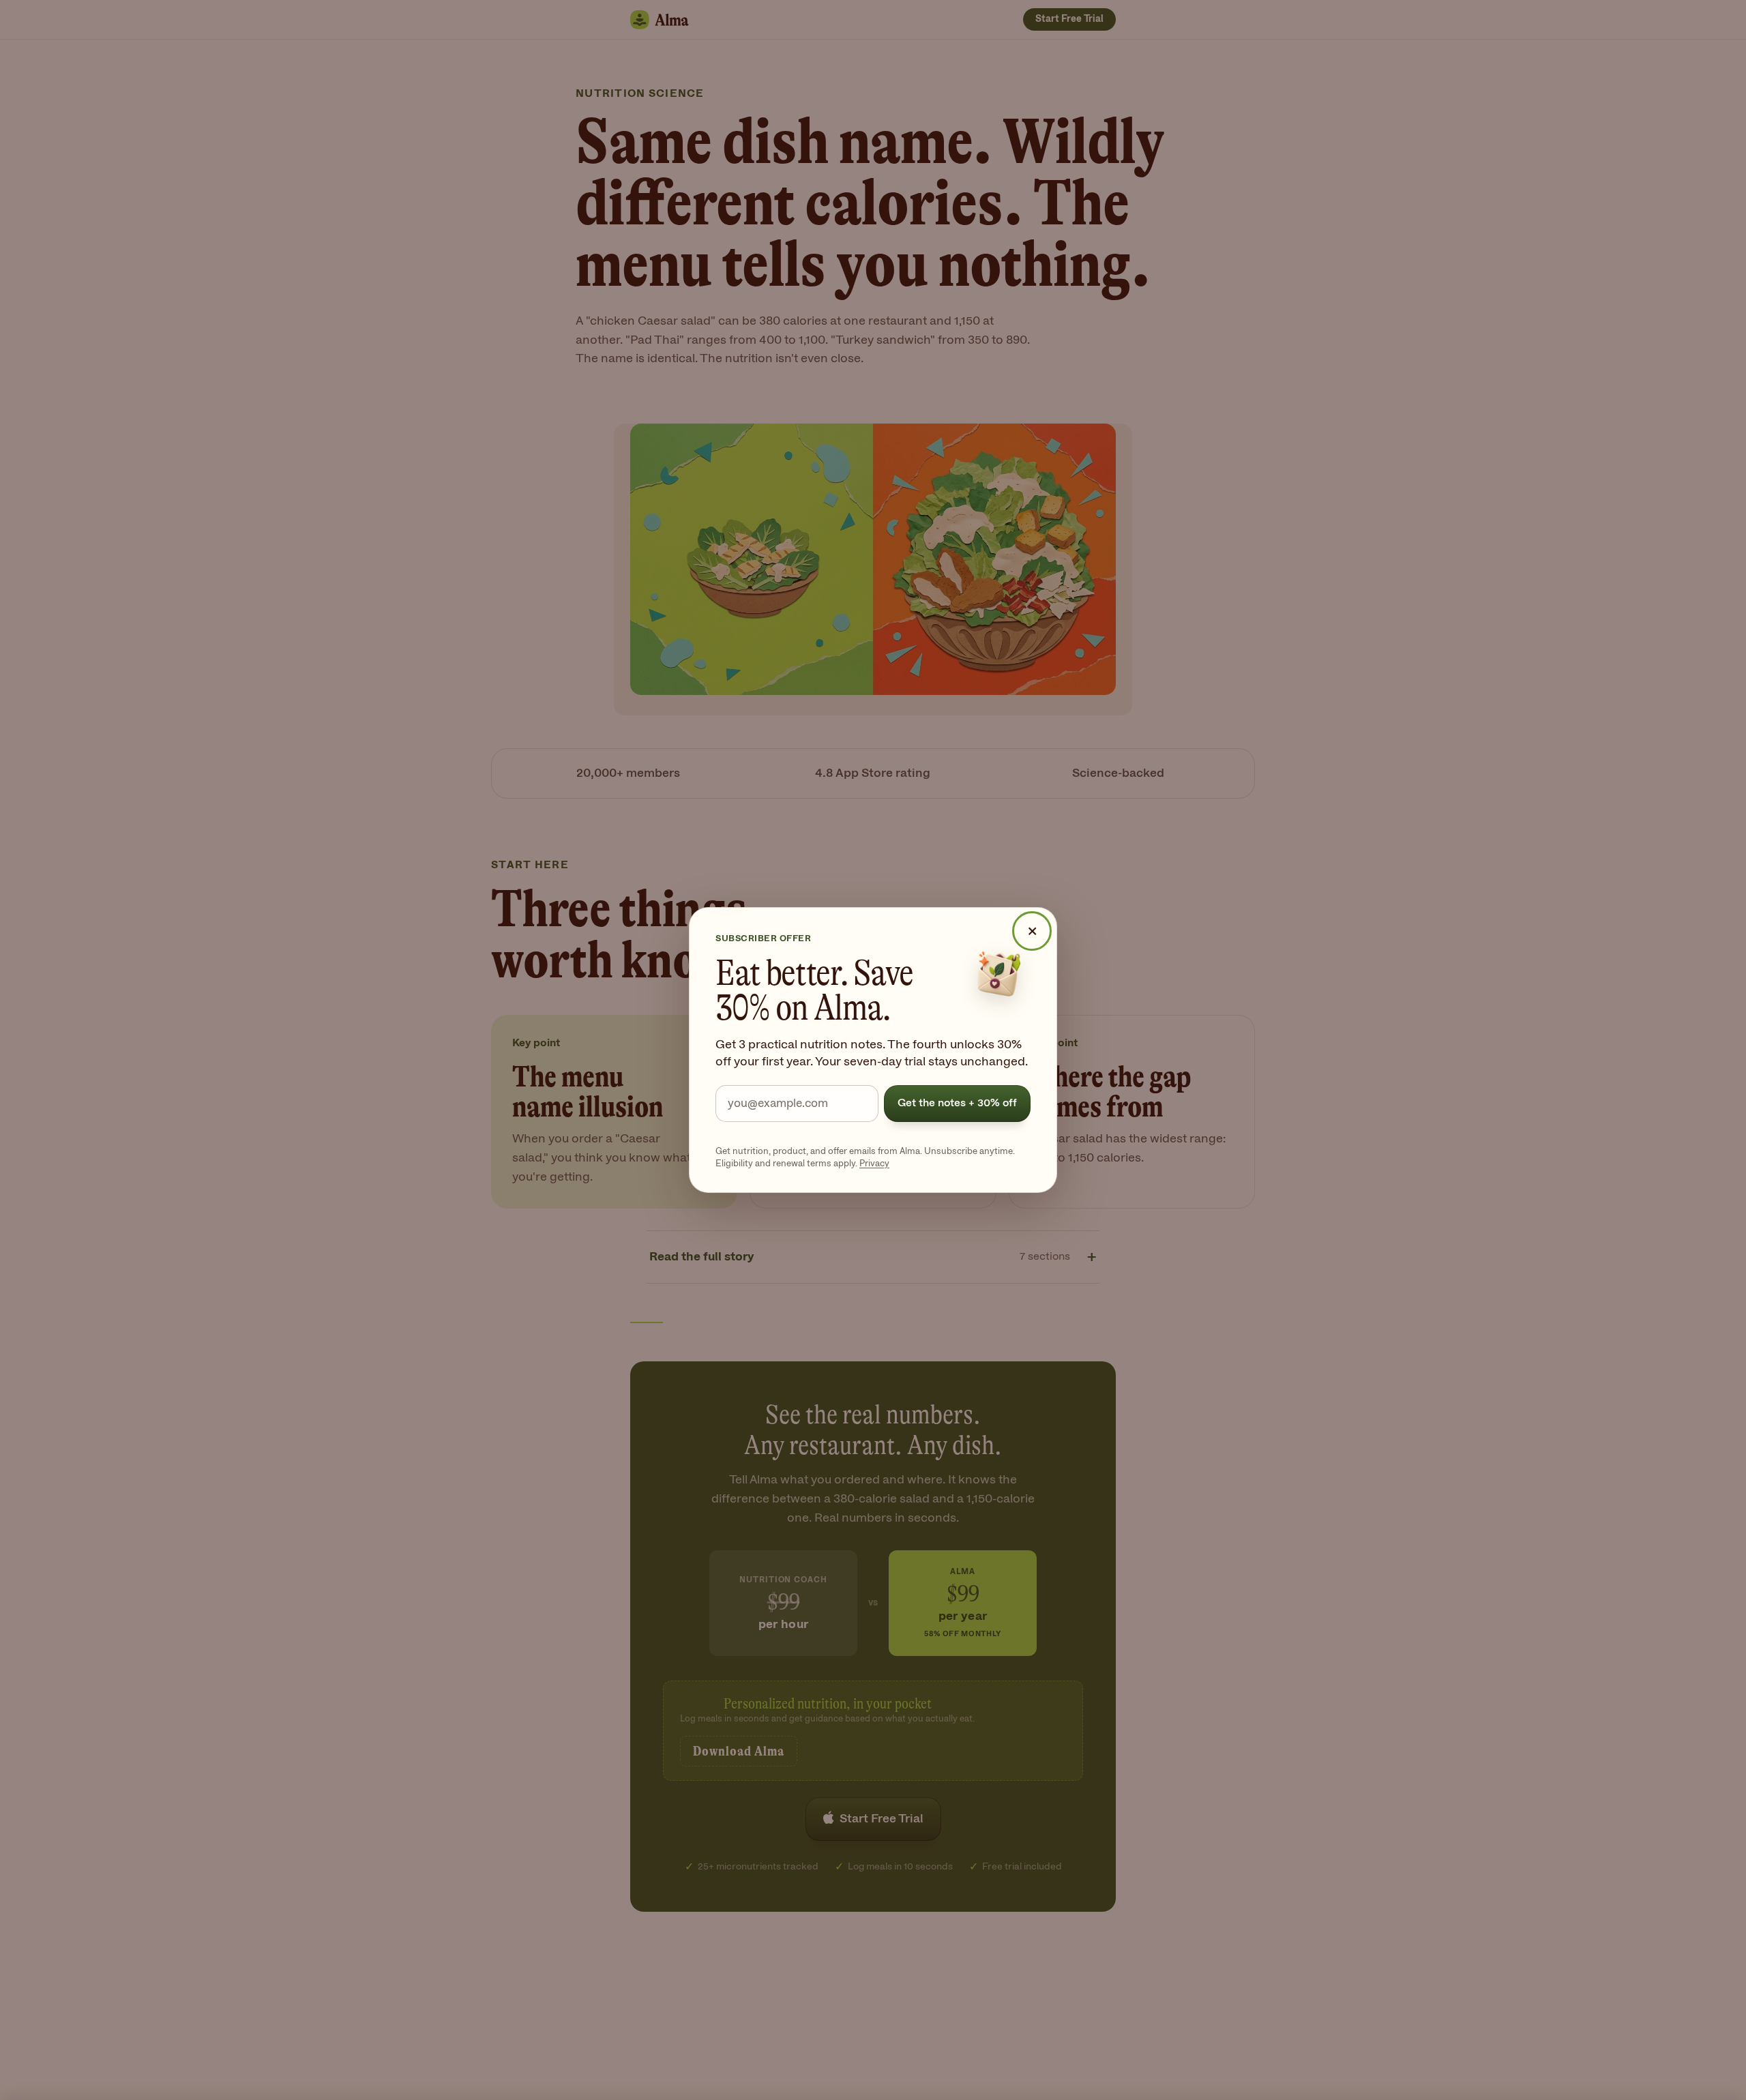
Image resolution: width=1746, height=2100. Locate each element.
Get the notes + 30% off (957, 1103)
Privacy (874, 1164)
